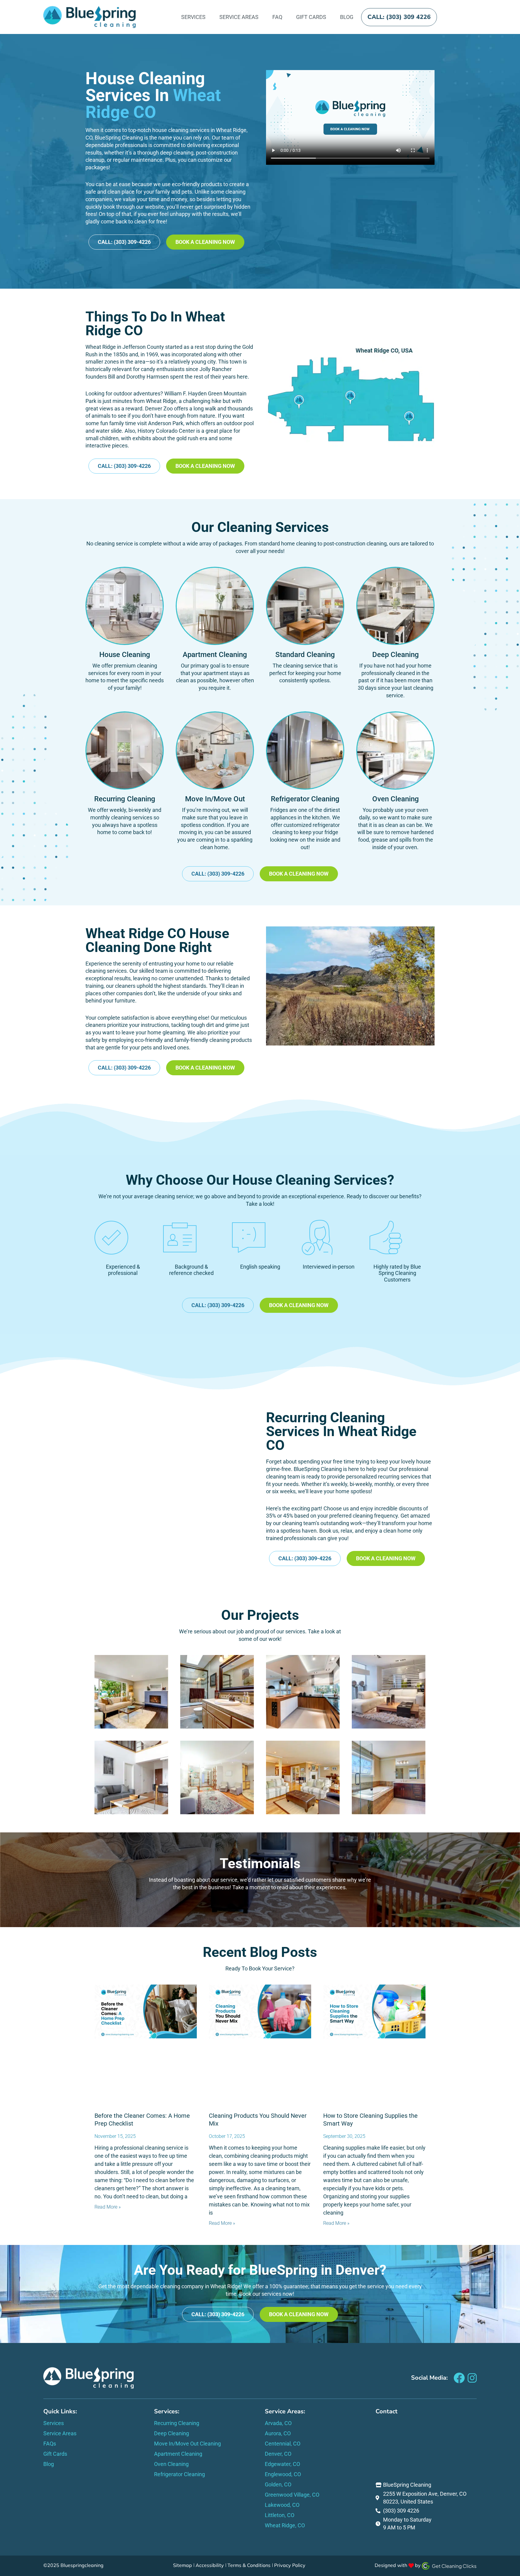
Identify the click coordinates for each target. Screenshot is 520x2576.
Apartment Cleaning (215, 655)
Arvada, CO (278, 2423)
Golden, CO (278, 2484)
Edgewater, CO (282, 2464)
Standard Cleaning (305, 655)
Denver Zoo (159, 408)
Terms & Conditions (249, 2565)
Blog (347, 17)
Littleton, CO (280, 2515)
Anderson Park (166, 423)
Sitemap (183, 2565)
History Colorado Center (166, 431)
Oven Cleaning (396, 799)
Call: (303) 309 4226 (399, 17)
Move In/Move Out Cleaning (187, 2444)
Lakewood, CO (282, 2505)
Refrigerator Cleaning (305, 799)
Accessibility (210, 2565)
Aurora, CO (278, 2433)
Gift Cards (311, 17)
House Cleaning (125, 655)
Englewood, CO (283, 2474)
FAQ (277, 17)
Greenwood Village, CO (292, 2495)
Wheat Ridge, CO (285, 2525)
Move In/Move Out (215, 799)
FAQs (50, 2444)
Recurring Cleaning (125, 799)
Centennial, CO (283, 2444)
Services (193, 17)
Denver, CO (278, 2454)
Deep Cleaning (396, 655)
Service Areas (239, 17)
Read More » (108, 2207)
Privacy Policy (290, 2565)
